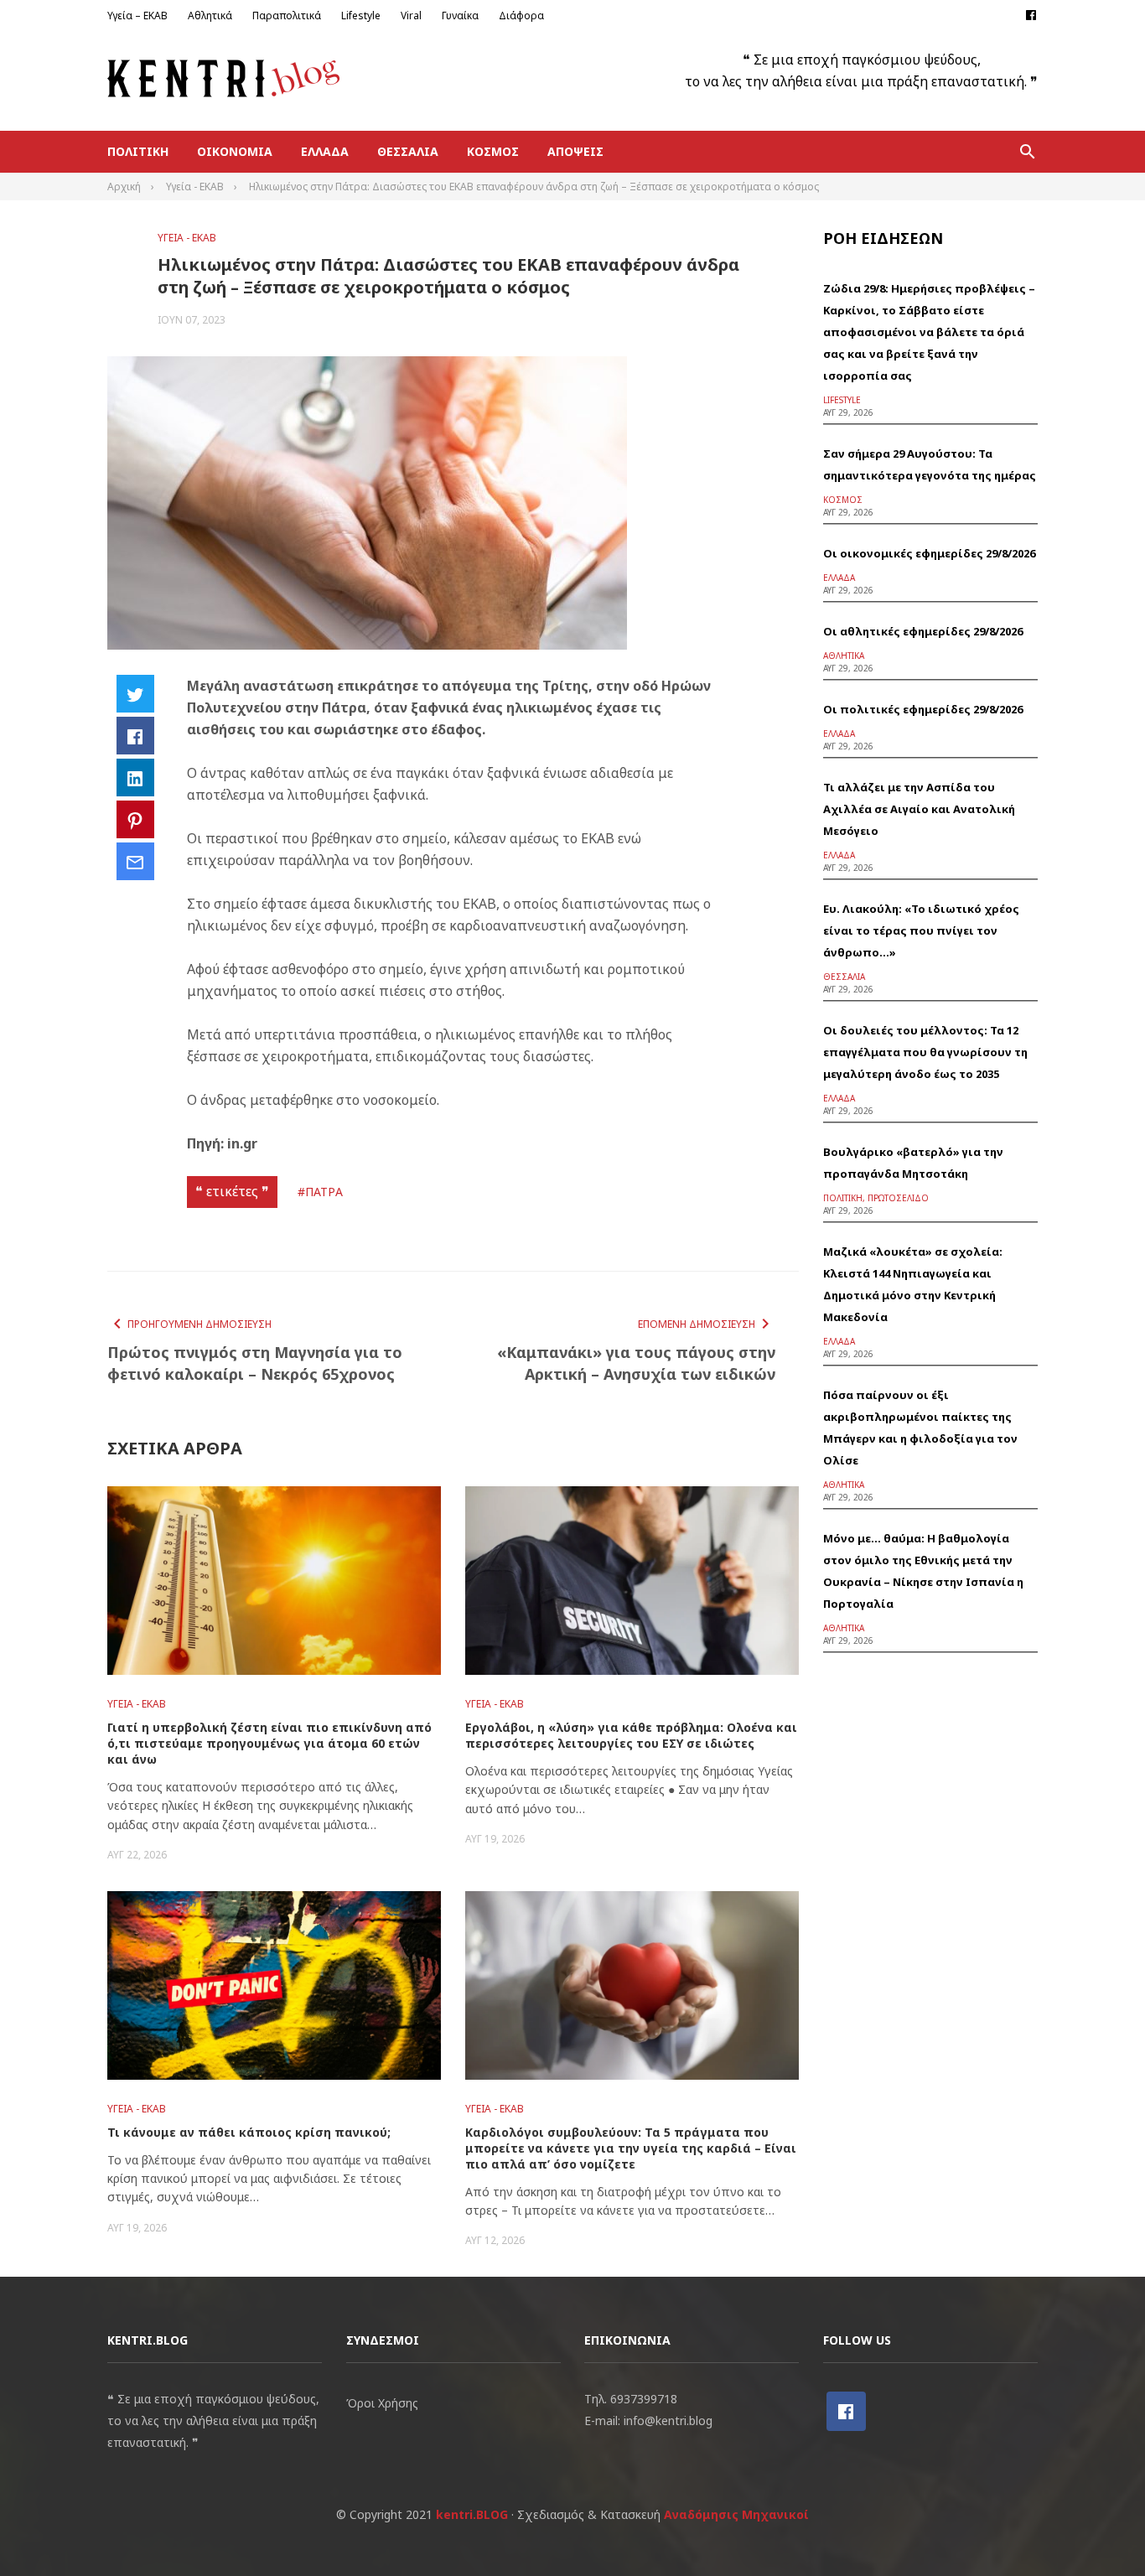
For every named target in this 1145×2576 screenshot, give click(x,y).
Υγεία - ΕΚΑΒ (187, 238)
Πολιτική (138, 151)
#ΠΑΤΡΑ (320, 1192)
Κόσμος (493, 151)
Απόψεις (575, 151)
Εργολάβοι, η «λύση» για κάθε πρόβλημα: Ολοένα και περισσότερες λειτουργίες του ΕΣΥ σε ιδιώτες (631, 1735)
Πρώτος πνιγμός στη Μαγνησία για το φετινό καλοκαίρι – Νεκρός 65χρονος (255, 1363)
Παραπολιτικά (287, 16)
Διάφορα (521, 16)
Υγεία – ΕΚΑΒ (137, 16)
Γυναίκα (460, 16)
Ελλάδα (325, 151)
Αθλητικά (210, 16)
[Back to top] (1098, 2529)
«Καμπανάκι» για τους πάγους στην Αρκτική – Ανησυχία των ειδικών (636, 1363)
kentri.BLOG (472, 2514)
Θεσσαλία (408, 151)
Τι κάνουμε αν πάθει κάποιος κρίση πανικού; (249, 2132)
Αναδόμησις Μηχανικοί (736, 2514)
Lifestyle (361, 16)
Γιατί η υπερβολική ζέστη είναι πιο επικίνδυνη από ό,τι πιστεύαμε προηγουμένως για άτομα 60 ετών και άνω (269, 1743)
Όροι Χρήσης (382, 2403)
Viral (411, 16)
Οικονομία (235, 151)
